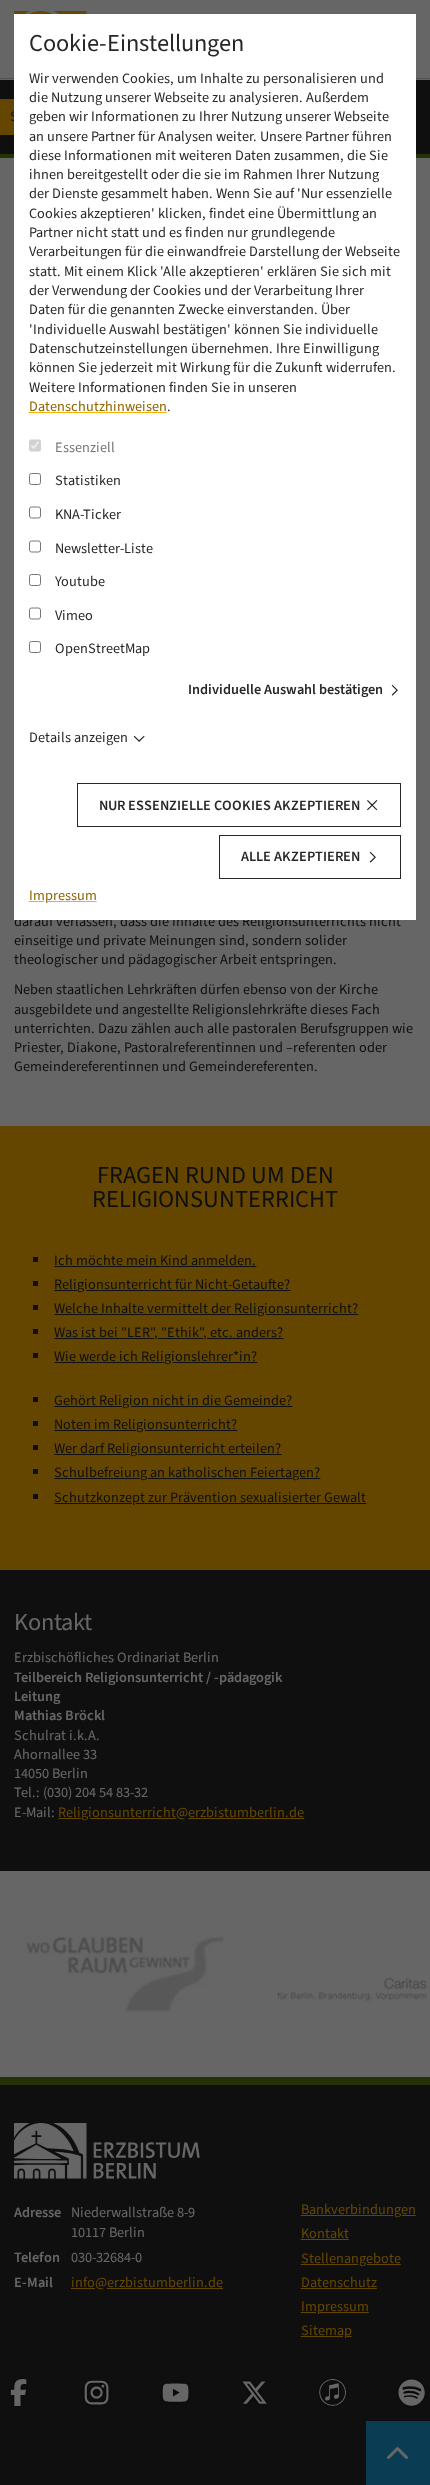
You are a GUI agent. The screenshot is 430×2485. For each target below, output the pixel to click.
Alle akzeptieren (300, 856)
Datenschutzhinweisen (98, 406)
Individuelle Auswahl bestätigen (285, 689)
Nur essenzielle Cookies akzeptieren (229, 805)
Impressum (63, 895)
